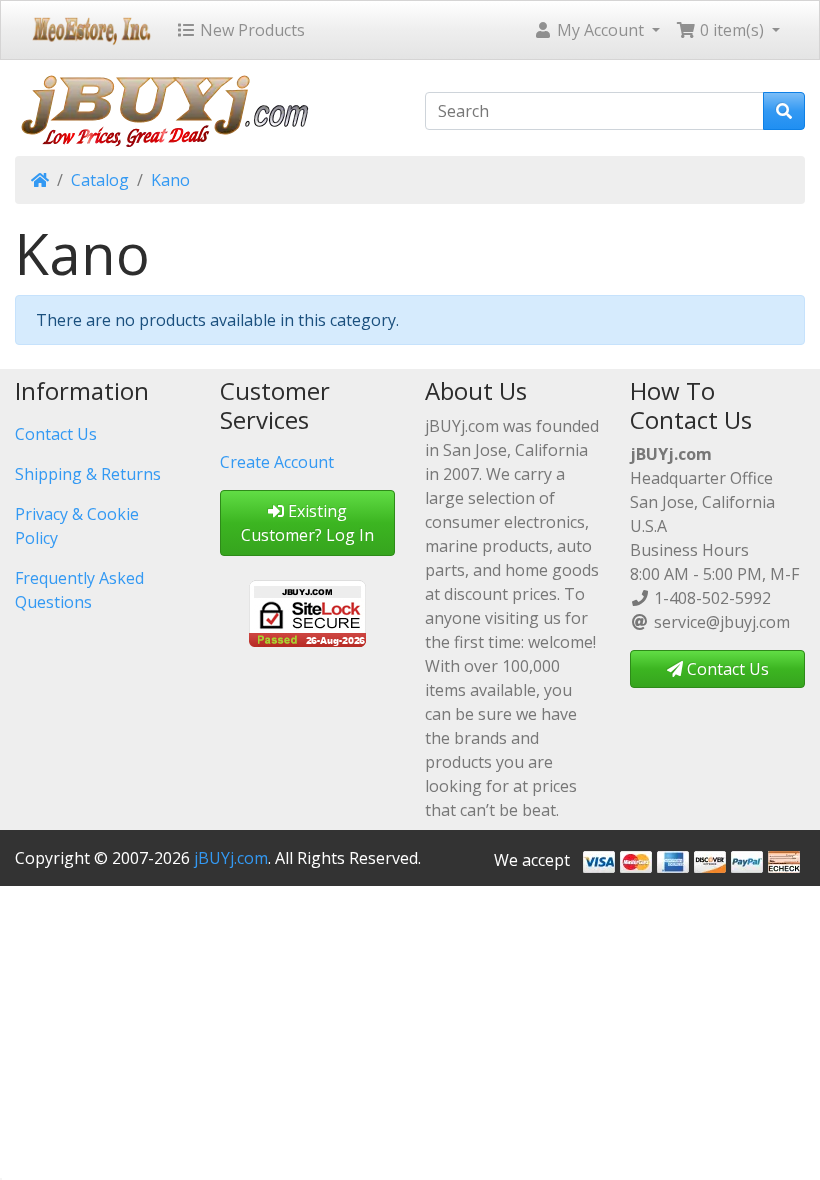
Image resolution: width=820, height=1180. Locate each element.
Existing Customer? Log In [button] (307, 523)
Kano (170, 180)
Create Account (277, 462)
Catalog (100, 180)
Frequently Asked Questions (79, 590)
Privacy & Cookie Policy (77, 526)
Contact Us (56, 434)
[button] (596, 30)
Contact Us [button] (726, 669)
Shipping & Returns (88, 474)
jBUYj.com (231, 858)
